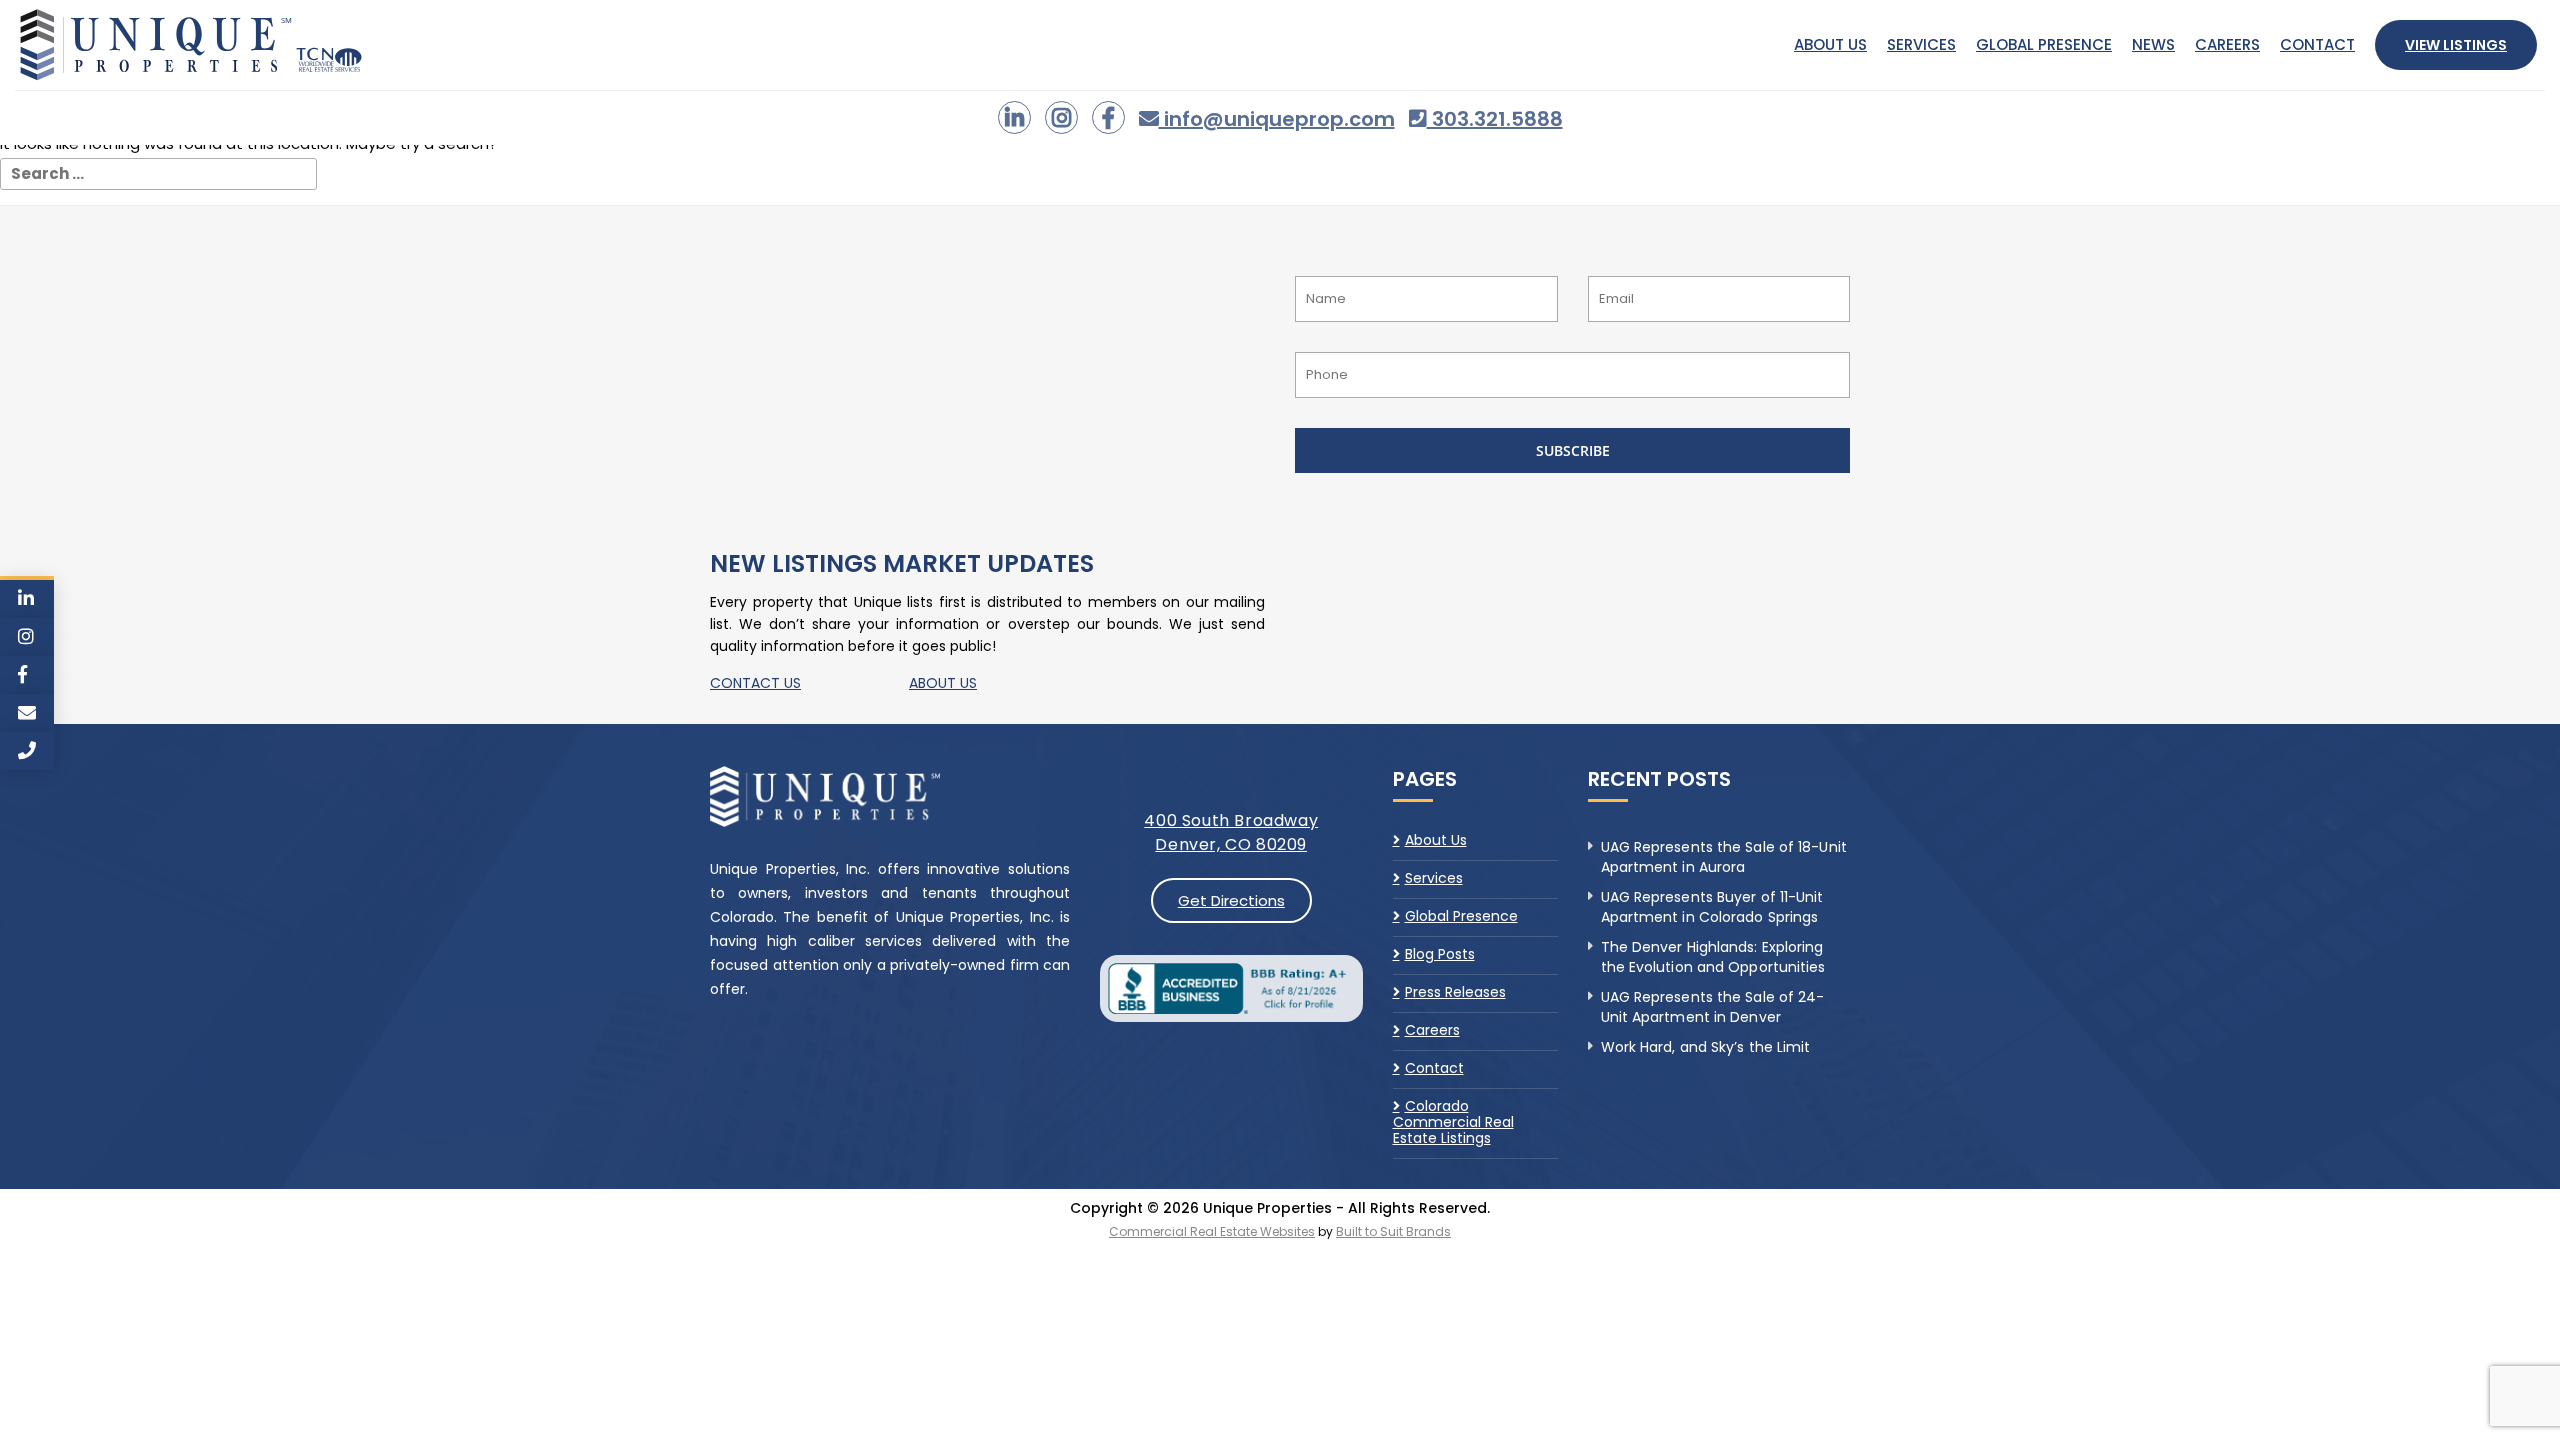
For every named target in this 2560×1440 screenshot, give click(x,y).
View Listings (2456, 45)
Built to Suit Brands (1393, 1231)
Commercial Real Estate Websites (1212, 1231)
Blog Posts (1440, 954)
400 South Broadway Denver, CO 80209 (1231, 832)
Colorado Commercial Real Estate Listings (1453, 1122)
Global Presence (2044, 44)
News (2153, 44)
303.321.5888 (1495, 119)
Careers (2227, 44)
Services (1921, 44)
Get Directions (1231, 900)
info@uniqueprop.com (1277, 119)
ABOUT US (943, 683)
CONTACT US (755, 683)
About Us (1830, 44)
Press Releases (1455, 992)
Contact (2317, 44)
